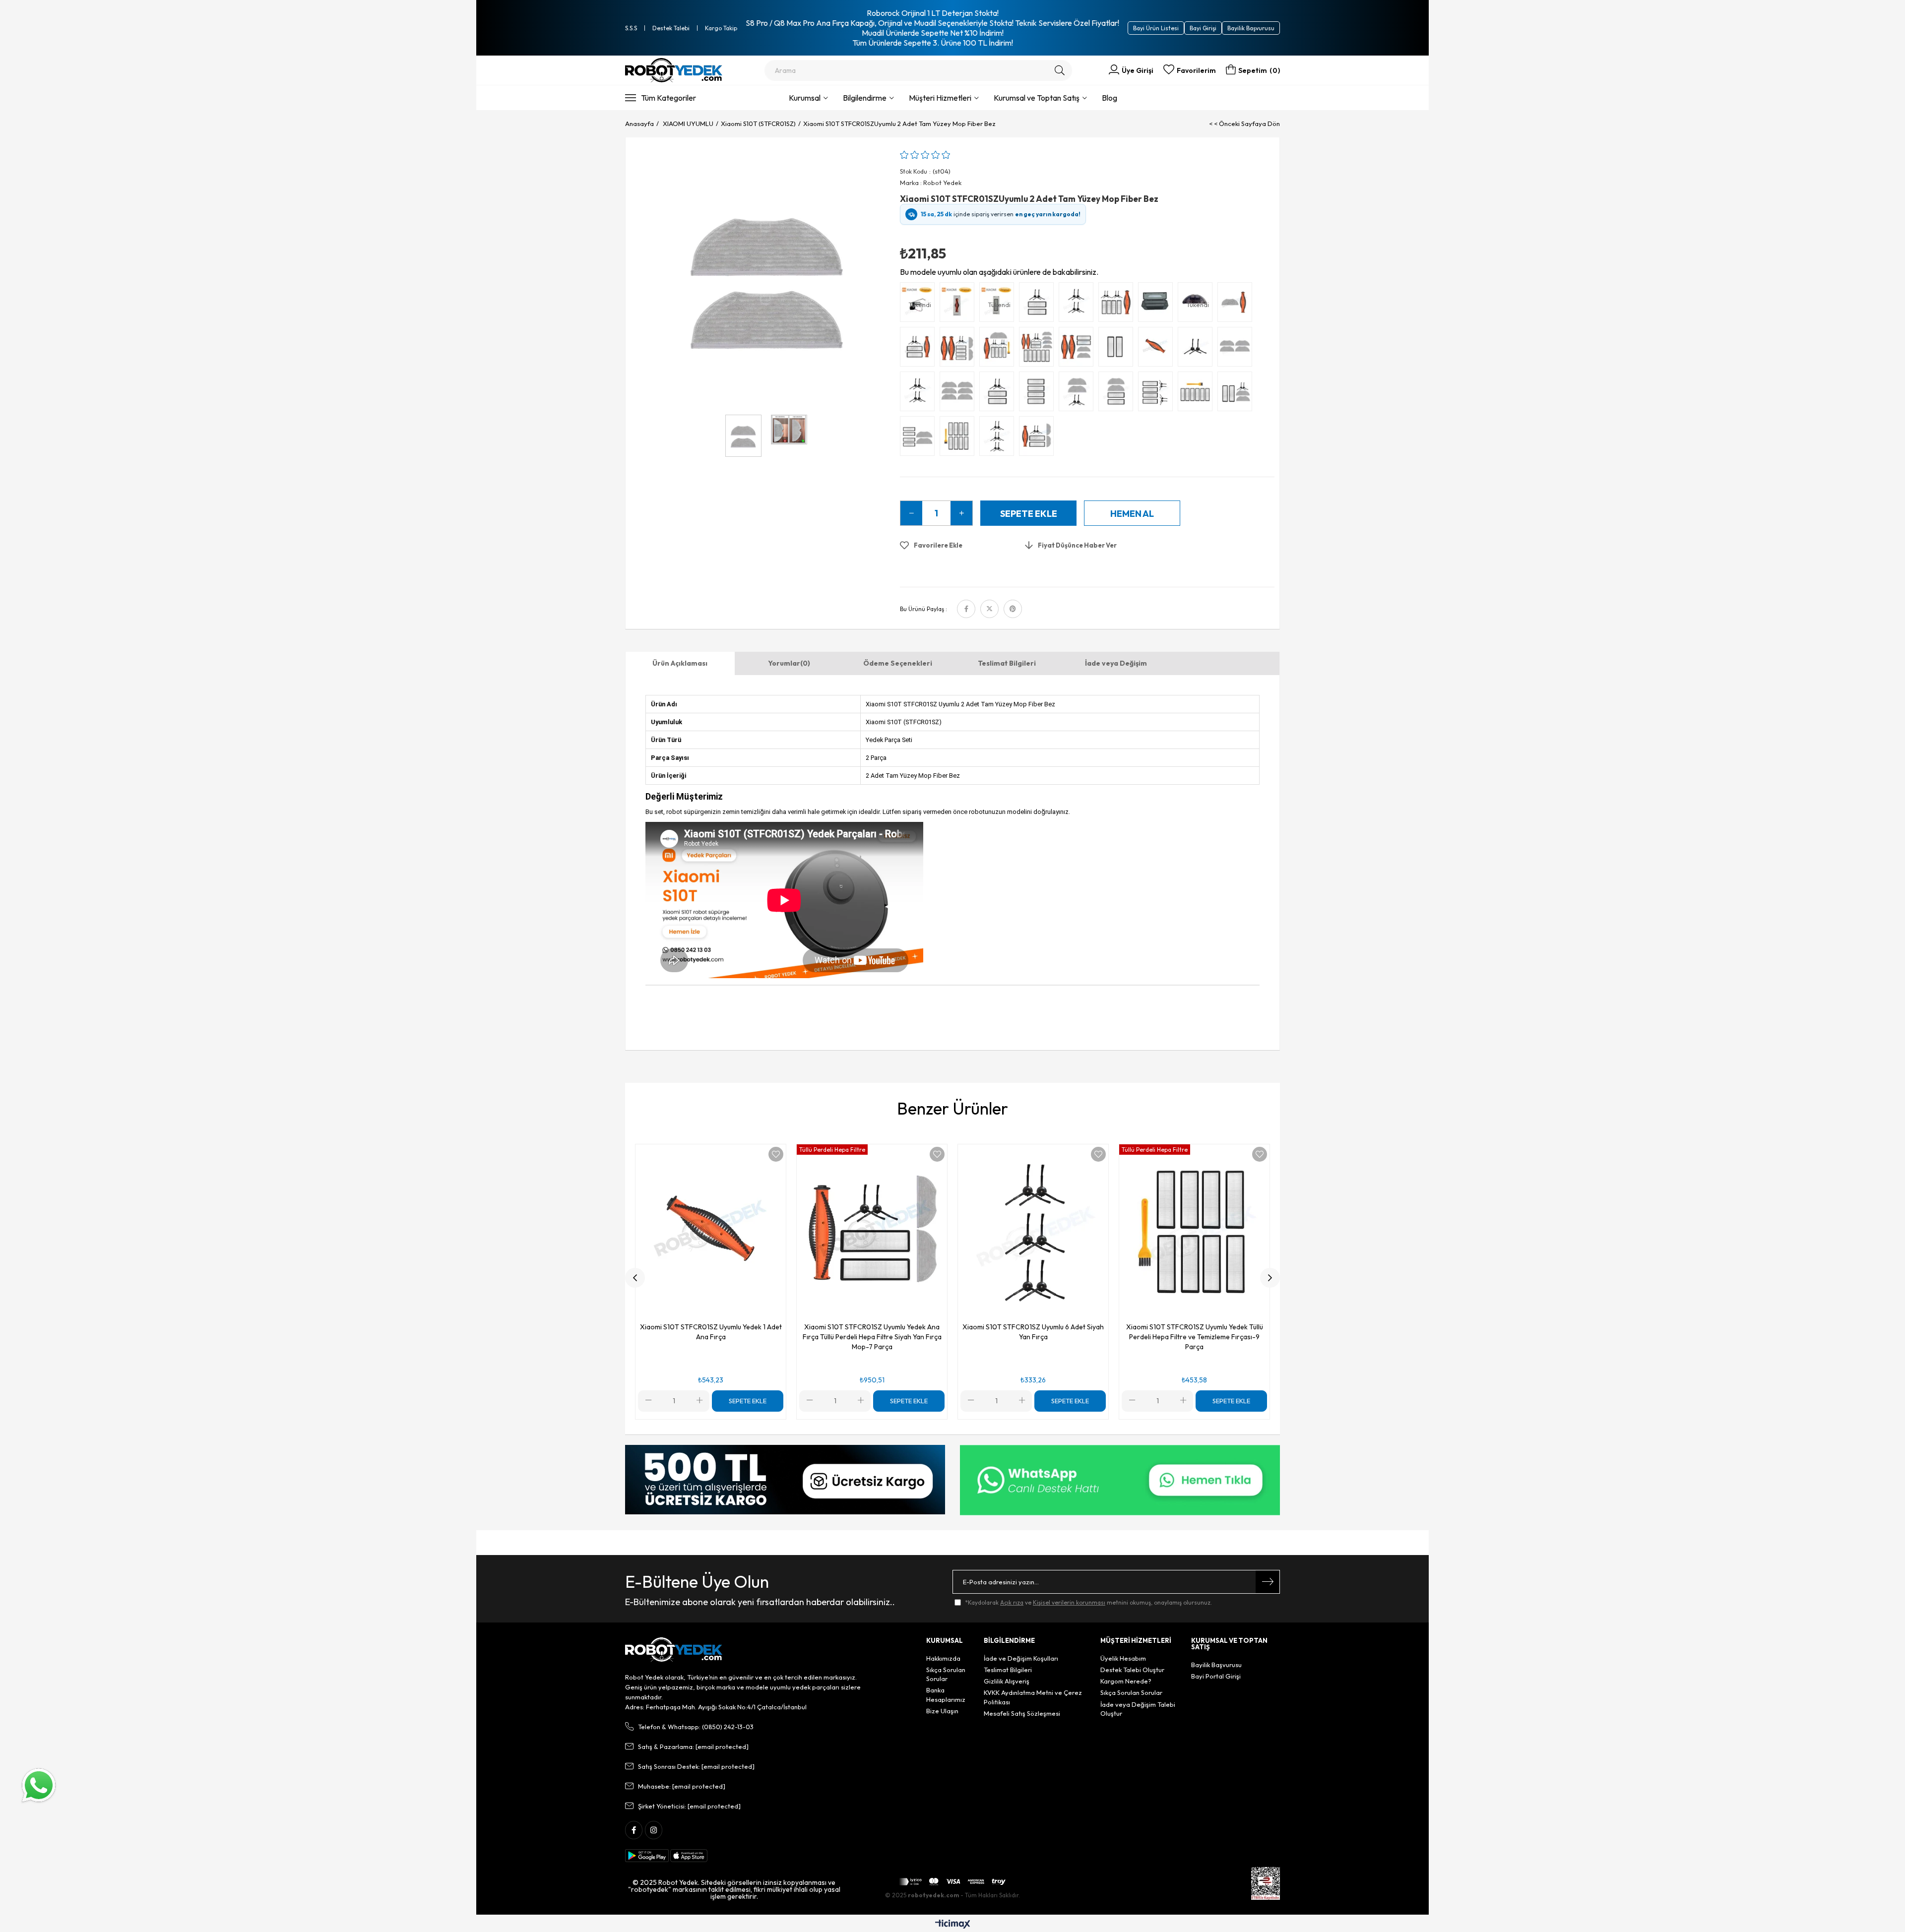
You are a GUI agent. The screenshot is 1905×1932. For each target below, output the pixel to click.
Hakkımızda (943, 1658)
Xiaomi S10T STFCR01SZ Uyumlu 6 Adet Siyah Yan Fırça (1033, 1332)
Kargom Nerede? (1126, 1681)
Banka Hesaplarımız (946, 1694)
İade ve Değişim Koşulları (1021, 1658)
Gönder (1268, 1582)
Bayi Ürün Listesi (1156, 28)
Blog (1110, 98)
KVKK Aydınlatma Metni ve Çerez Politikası (1033, 1697)
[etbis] (1266, 1883)
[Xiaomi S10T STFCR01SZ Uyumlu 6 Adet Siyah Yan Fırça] (999, 438)
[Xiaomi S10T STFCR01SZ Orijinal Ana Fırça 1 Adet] (959, 305)
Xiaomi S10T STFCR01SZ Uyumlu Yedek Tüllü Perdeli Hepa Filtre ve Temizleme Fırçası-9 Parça (1195, 1337)
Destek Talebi (671, 28)
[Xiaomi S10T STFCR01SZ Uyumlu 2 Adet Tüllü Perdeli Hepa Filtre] (1118, 349)
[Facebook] (634, 1830)
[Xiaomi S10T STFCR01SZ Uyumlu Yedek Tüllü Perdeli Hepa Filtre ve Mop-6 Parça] (920, 438)
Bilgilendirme (865, 98)
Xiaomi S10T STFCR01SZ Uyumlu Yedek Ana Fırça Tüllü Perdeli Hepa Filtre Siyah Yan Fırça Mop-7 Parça (872, 1337)
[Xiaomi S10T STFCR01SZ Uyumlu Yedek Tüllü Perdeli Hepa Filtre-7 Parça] (1198, 394)
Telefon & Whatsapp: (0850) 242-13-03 (696, 1727)
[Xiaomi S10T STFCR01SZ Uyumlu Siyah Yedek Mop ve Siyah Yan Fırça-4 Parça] (1079, 394)
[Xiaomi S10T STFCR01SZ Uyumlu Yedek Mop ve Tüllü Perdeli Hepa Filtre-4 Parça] (1118, 394)
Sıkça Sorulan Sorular (946, 1674)
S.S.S (631, 28)
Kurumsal (805, 98)
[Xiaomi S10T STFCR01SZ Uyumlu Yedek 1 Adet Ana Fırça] (1158, 349)
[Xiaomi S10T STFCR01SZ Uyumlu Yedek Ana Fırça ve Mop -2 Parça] (1237, 305)
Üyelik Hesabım (1123, 1658)
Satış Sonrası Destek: (696, 1766)
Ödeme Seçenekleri (898, 663)
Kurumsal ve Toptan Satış (1037, 98)
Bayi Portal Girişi (1216, 1676)
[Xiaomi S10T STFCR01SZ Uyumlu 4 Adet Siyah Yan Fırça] (1079, 305)
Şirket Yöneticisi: (689, 1806)
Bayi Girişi (1203, 28)
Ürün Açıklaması (680, 663)
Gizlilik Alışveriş (1007, 1681)
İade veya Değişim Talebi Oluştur (1138, 1709)
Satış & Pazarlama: (693, 1746)
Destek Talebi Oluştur (1132, 1670)
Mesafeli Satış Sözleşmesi (1022, 1713)
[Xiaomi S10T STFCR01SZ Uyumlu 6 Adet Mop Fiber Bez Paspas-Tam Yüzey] (959, 394)
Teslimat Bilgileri (1007, 663)
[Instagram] (654, 1830)
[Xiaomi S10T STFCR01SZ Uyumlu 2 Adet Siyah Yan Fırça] (1198, 349)
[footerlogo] (674, 1650)
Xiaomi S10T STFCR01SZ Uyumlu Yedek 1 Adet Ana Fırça (711, 1332)
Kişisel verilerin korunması (1069, 1602)
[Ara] (1060, 70)
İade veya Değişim (1116, 663)
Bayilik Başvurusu (1251, 28)
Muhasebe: (682, 1786)
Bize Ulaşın (942, 1711)
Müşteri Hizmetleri (940, 98)
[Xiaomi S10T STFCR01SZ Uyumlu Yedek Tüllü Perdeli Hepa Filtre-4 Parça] (1039, 394)
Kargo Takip (721, 28)
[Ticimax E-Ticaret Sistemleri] (953, 1925)
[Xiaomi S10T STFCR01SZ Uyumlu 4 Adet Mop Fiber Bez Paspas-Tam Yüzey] (1237, 349)
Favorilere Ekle (776, 1154)
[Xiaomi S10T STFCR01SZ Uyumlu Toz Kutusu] (1158, 305)
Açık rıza (1012, 1602)
